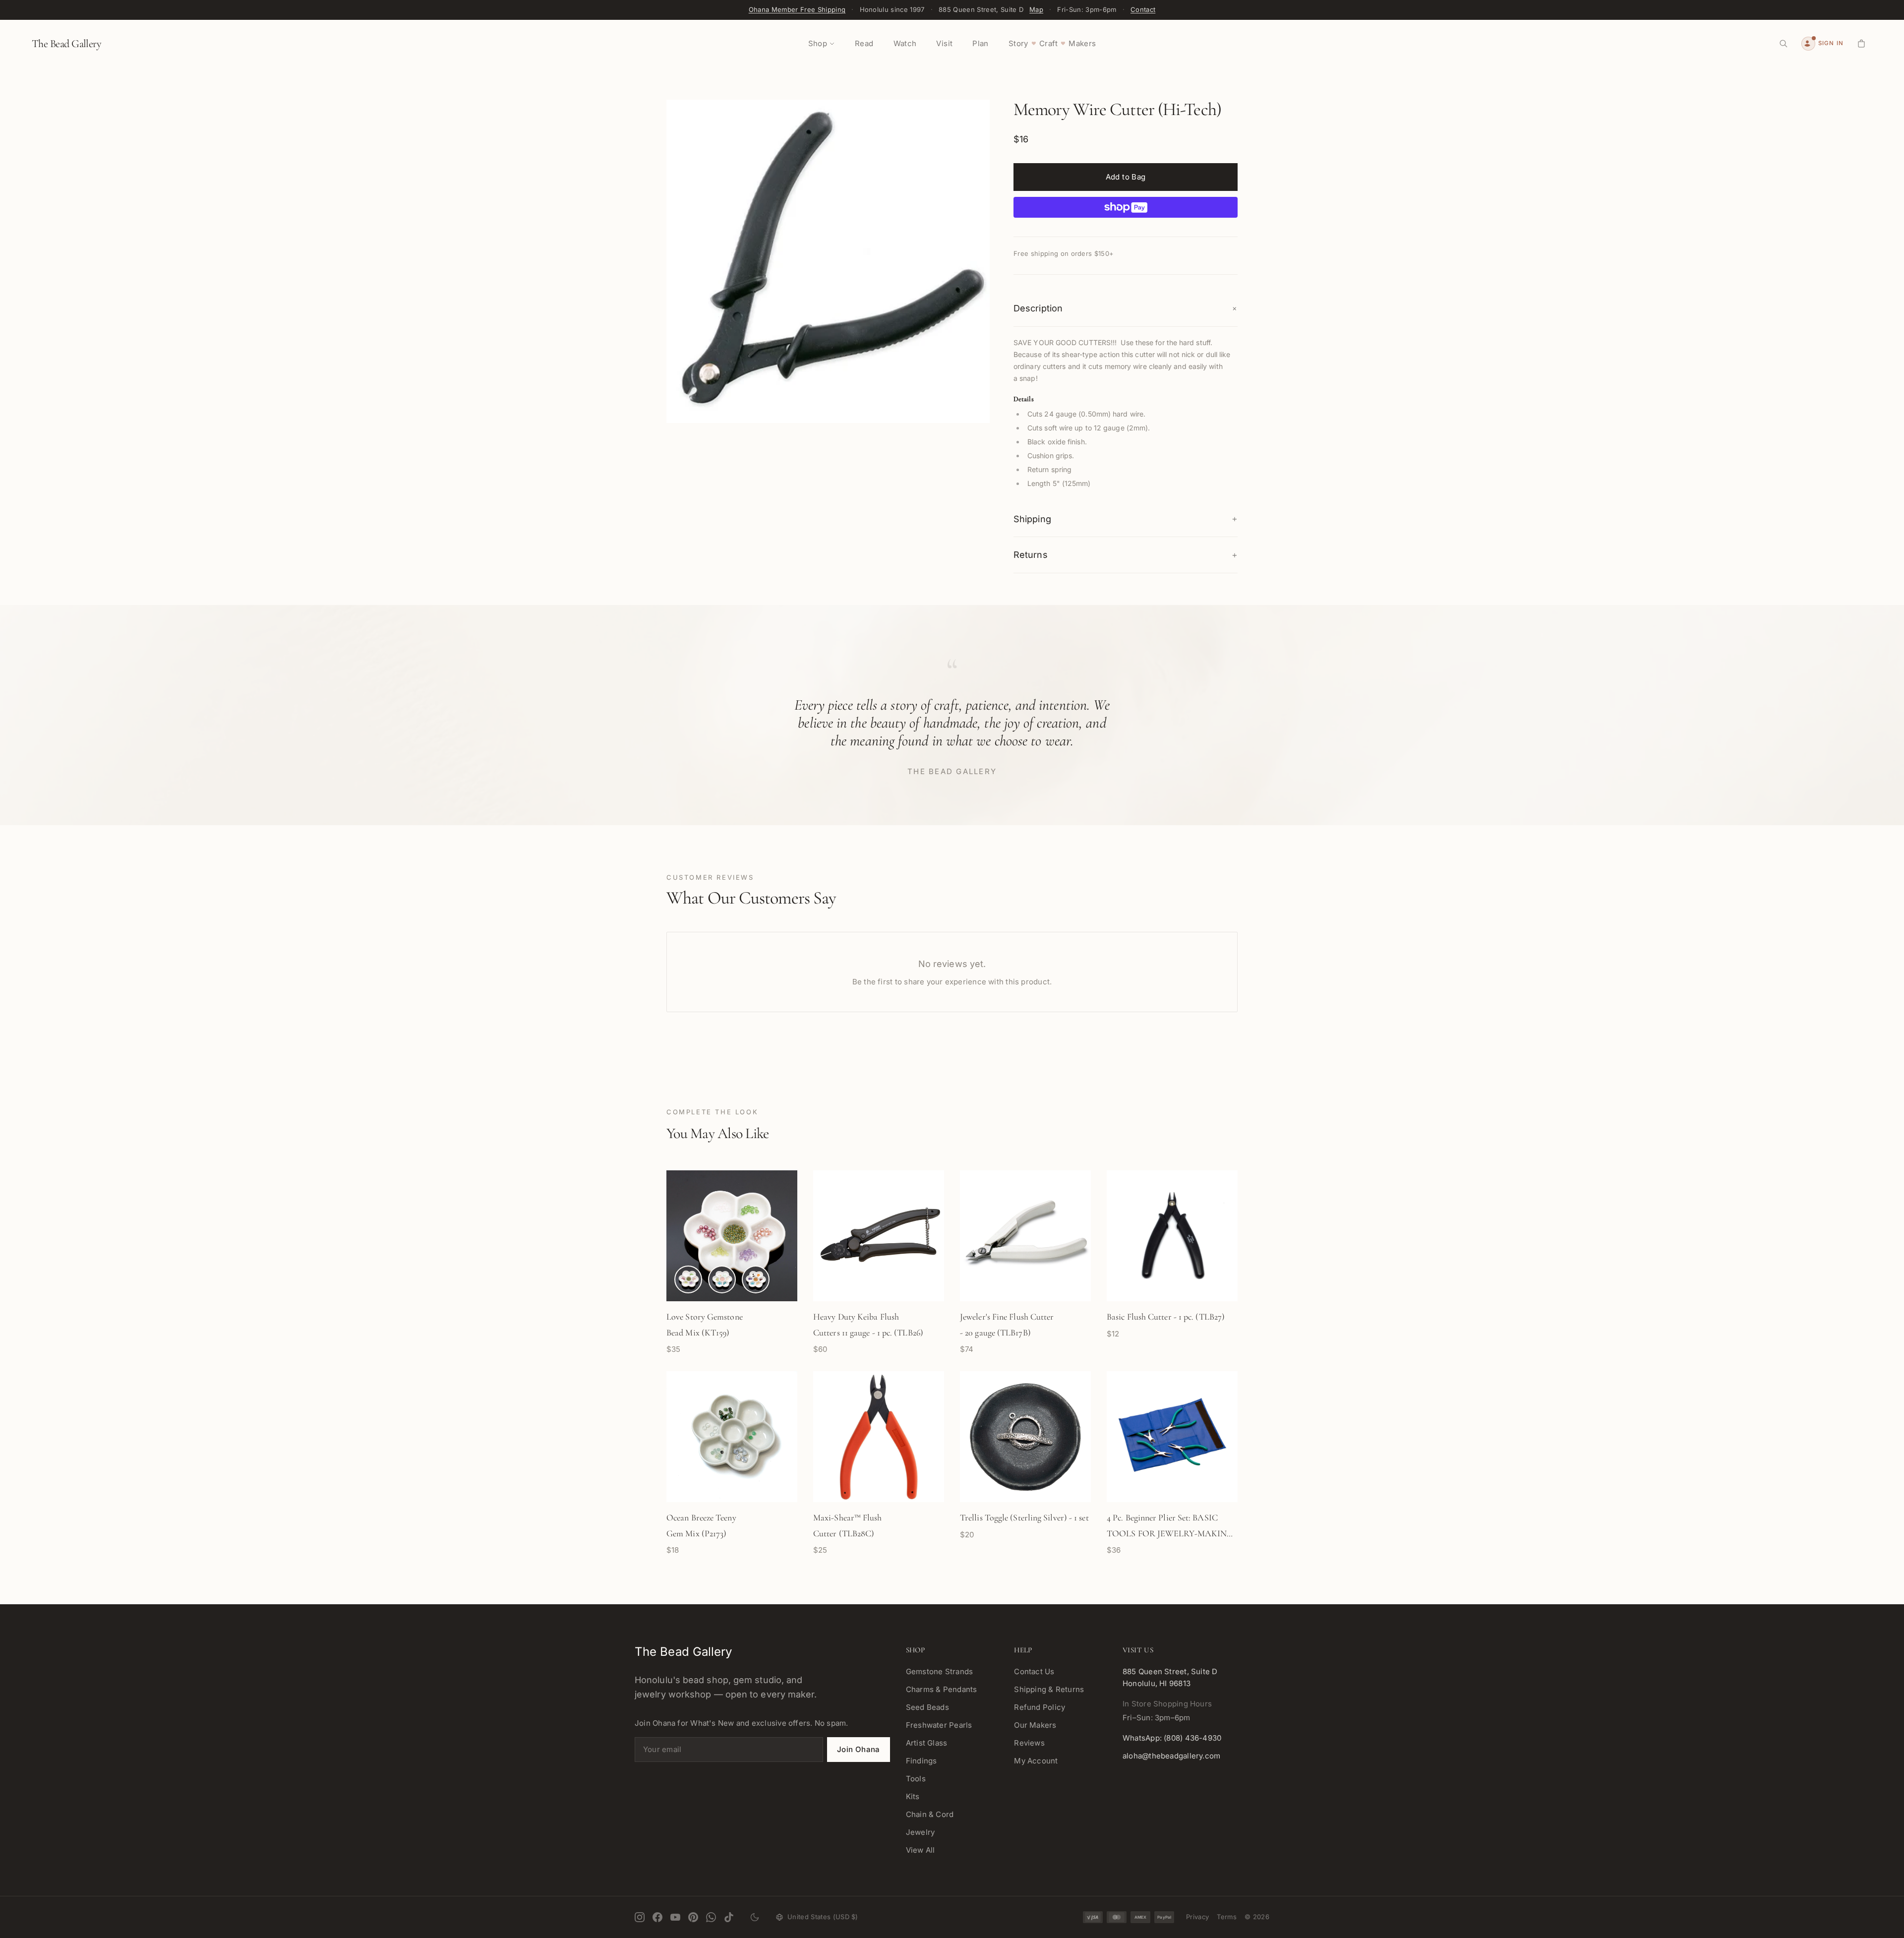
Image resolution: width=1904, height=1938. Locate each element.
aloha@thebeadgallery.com (1171, 1756)
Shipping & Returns (1049, 1689)
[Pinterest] (693, 1917)
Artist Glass (927, 1743)
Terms (1227, 1917)
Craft (1048, 43)
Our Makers (1035, 1725)
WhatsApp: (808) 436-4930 (1172, 1738)
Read (864, 43)
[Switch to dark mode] (755, 1917)
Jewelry (921, 1832)
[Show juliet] (688, 1279)
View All (921, 1850)
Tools (916, 1779)
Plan (981, 43)
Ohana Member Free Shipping (797, 9)
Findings (922, 1761)
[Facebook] (657, 1917)
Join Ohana (859, 1749)
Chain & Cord (930, 1814)
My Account (1036, 1761)
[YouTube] (675, 1917)
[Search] (1784, 44)
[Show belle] (756, 1279)
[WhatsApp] (711, 1917)
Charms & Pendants (942, 1689)
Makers (1082, 43)
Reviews (1029, 1743)
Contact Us (1034, 1671)
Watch (905, 43)
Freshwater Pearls (939, 1725)
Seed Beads (927, 1707)
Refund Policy (1040, 1707)
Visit (944, 43)
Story (1018, 43)
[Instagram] (640, 1917)
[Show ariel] (722, 1279)
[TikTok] (729, 1917)
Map (1036, 9)
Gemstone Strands (940, 1671)
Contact (1143, 9)
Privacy (1197, 1917)
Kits (913, 1796)
